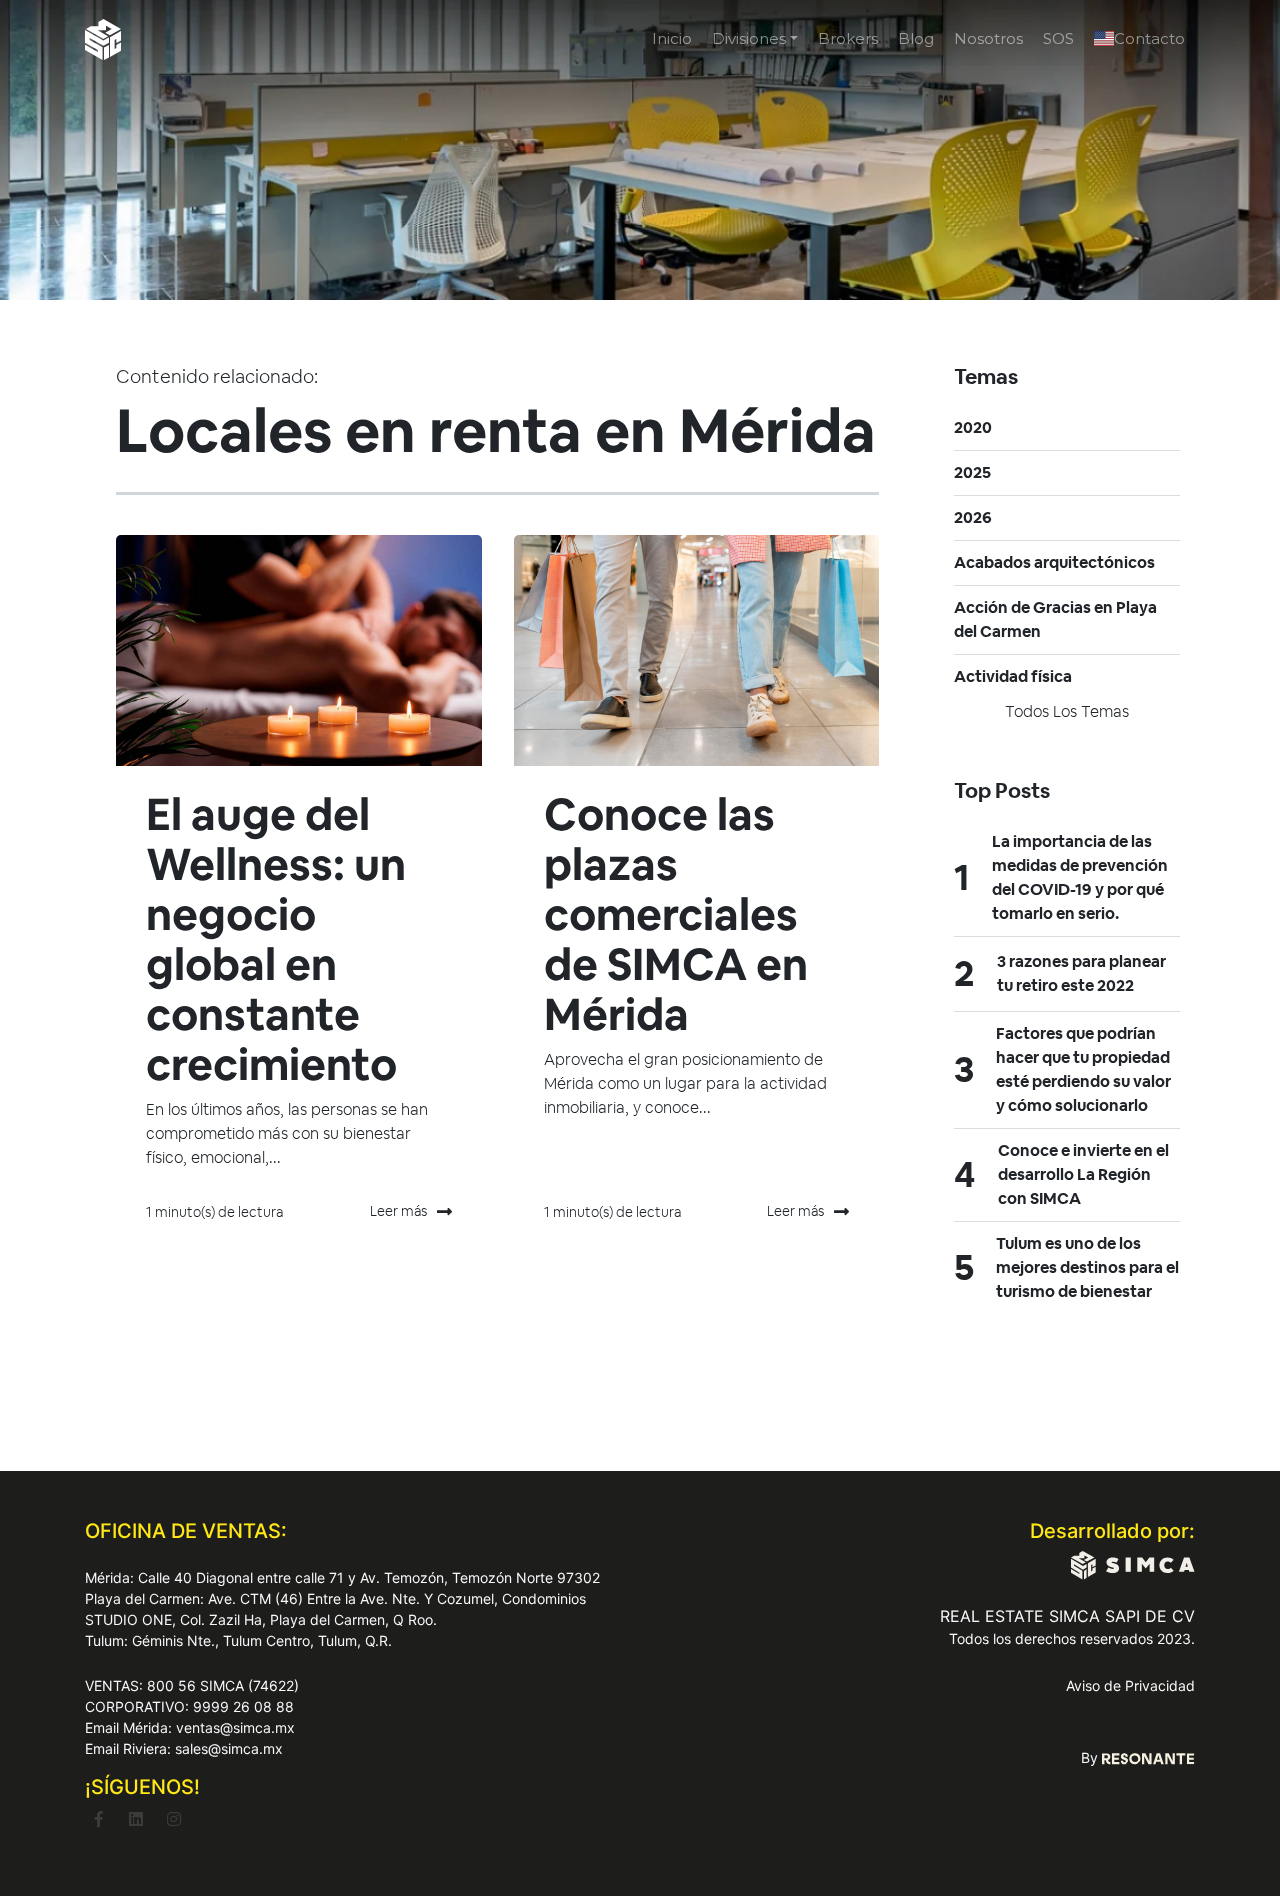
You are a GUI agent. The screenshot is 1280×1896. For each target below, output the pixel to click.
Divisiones (749, 38)
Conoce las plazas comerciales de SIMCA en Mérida (676, 914)
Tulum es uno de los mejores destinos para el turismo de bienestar (1087, 1267)
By (1091, 1757)
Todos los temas (1067, 711)
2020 (973, 427)
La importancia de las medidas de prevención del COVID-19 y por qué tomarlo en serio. (1080, 877)
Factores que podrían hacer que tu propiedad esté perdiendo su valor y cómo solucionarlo (1083, 1069)
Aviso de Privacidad (1130, 1685)
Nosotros (988, 38)
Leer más (398, 1211)
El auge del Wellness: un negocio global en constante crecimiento (276, 939)
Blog (916, 38)
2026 (973, 517)
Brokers (848, 38)
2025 (972, 472)
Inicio (672, 38)
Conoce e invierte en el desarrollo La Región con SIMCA (1083, 1174)
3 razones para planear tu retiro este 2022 (1081, 973)
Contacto (1149, 38)
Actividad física (1013, 676)
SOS (1058, 38)
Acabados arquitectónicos (1054, 562)
